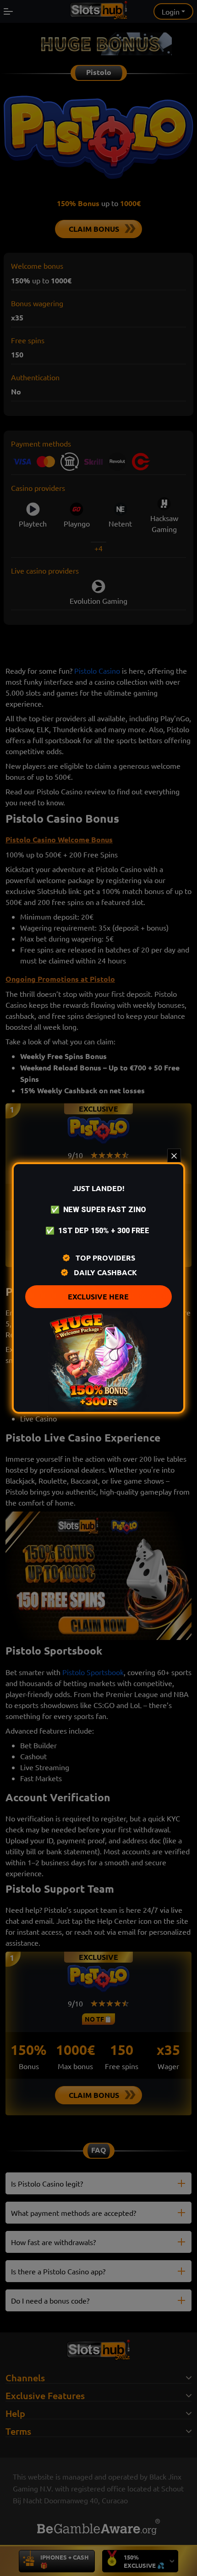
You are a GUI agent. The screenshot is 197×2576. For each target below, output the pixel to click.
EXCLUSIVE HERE (98, 1296)
